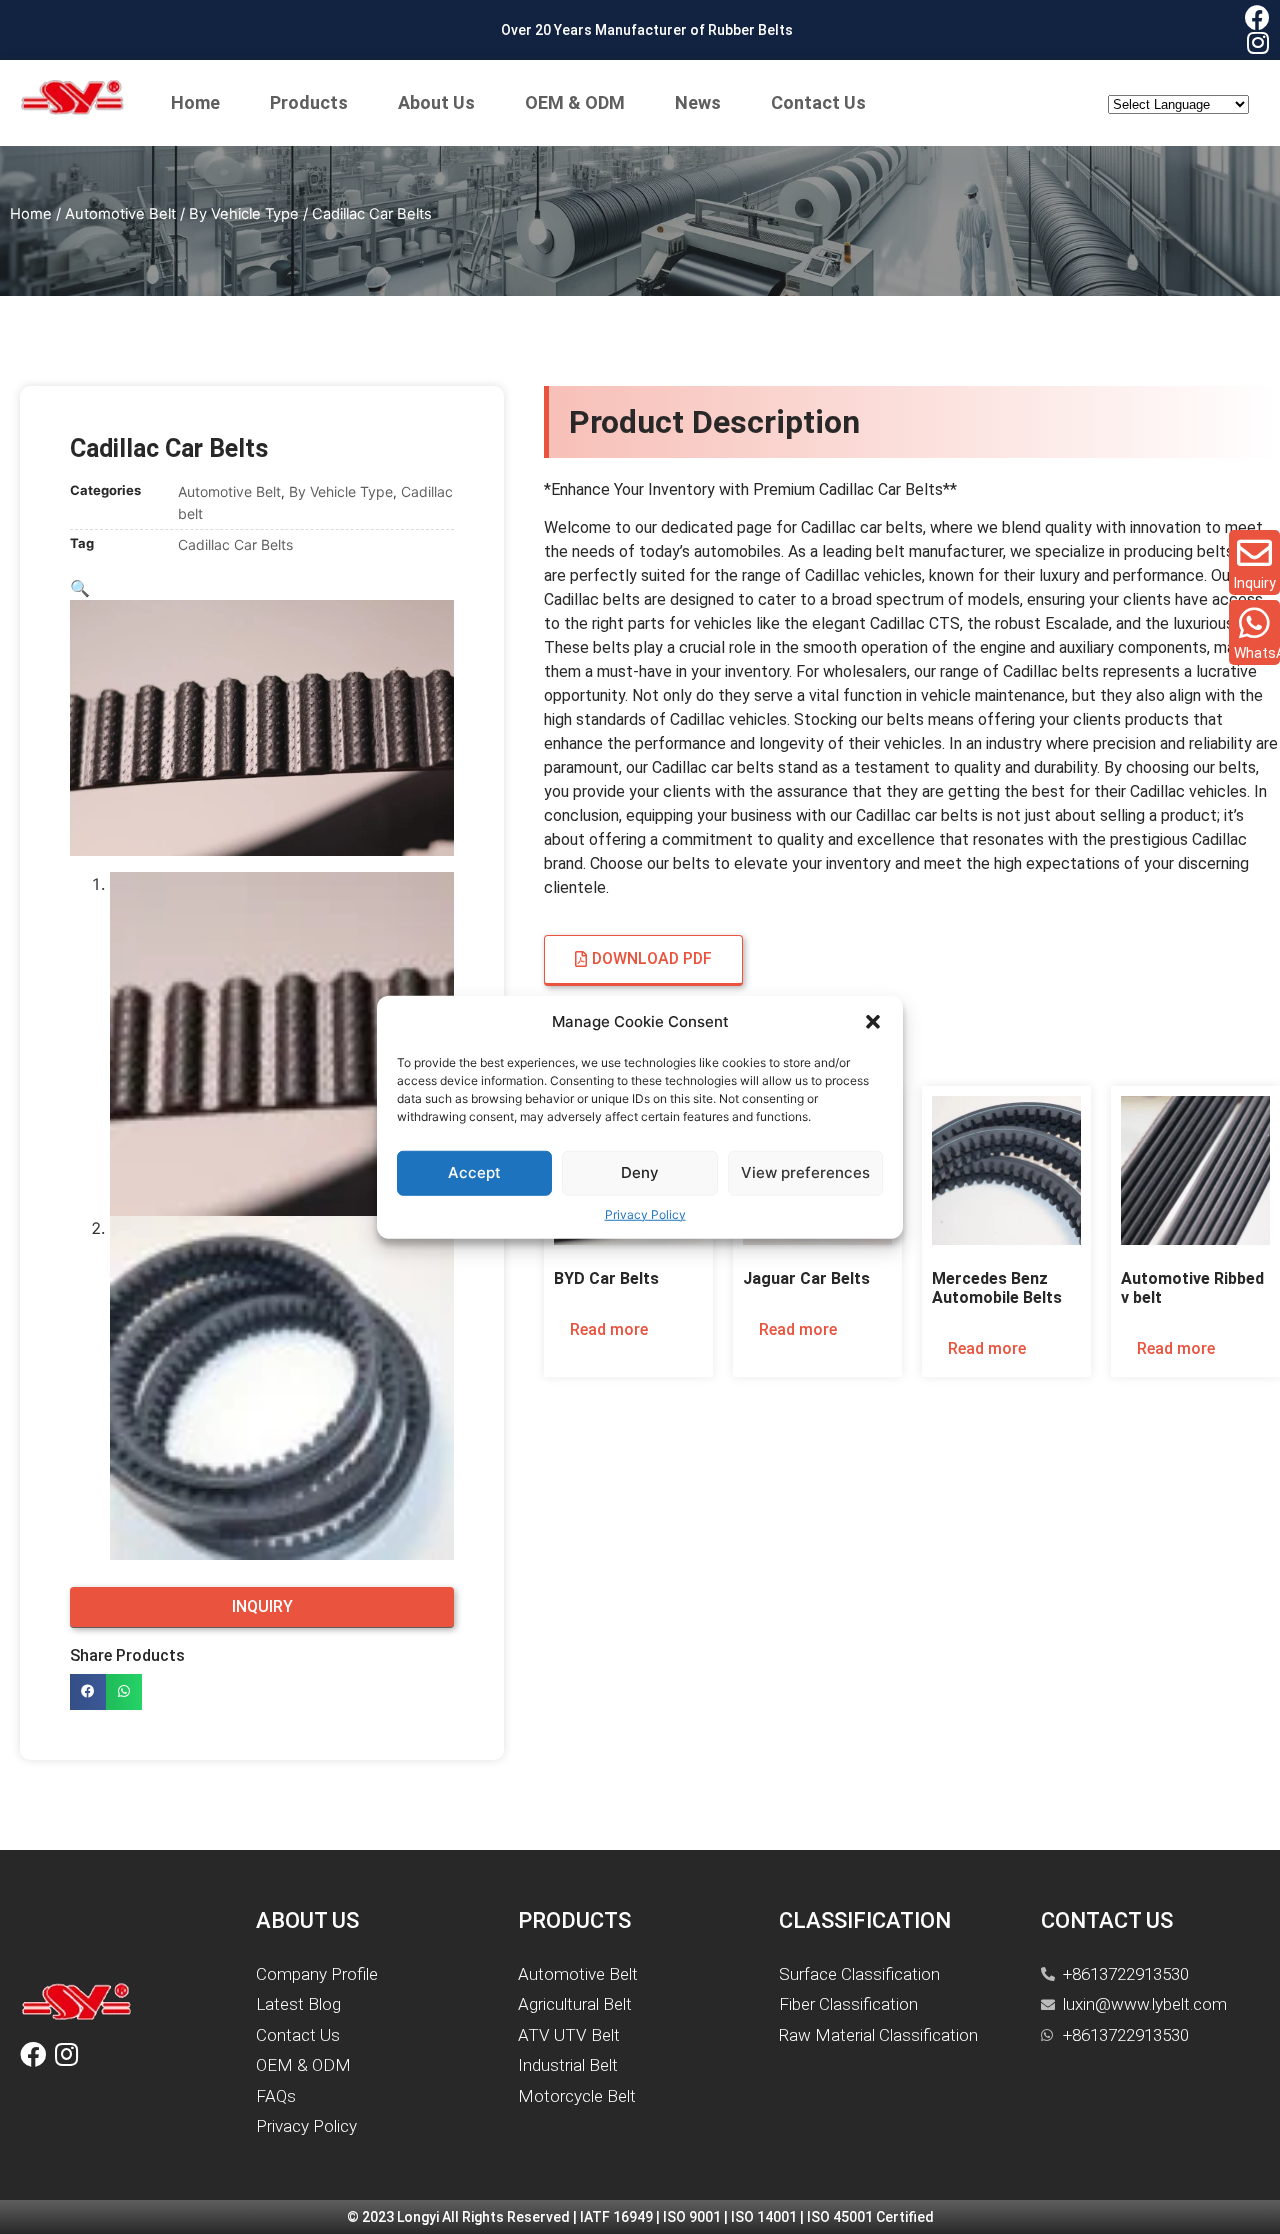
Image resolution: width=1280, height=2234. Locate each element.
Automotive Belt (120, 214)
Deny (640, 1172)
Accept (474, 1172)
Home (195, 102)
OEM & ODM (575, 102)
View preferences (805, 1172)
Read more (609, 1329)
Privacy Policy (645, 1213)
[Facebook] (1257, 17)
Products (309, 102)
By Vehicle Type (244, 214)
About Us (436, 102)
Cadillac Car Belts (235, 544)
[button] (873, 1022)
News (698, 102)
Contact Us (818, 102)
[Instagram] (1257, 42)
